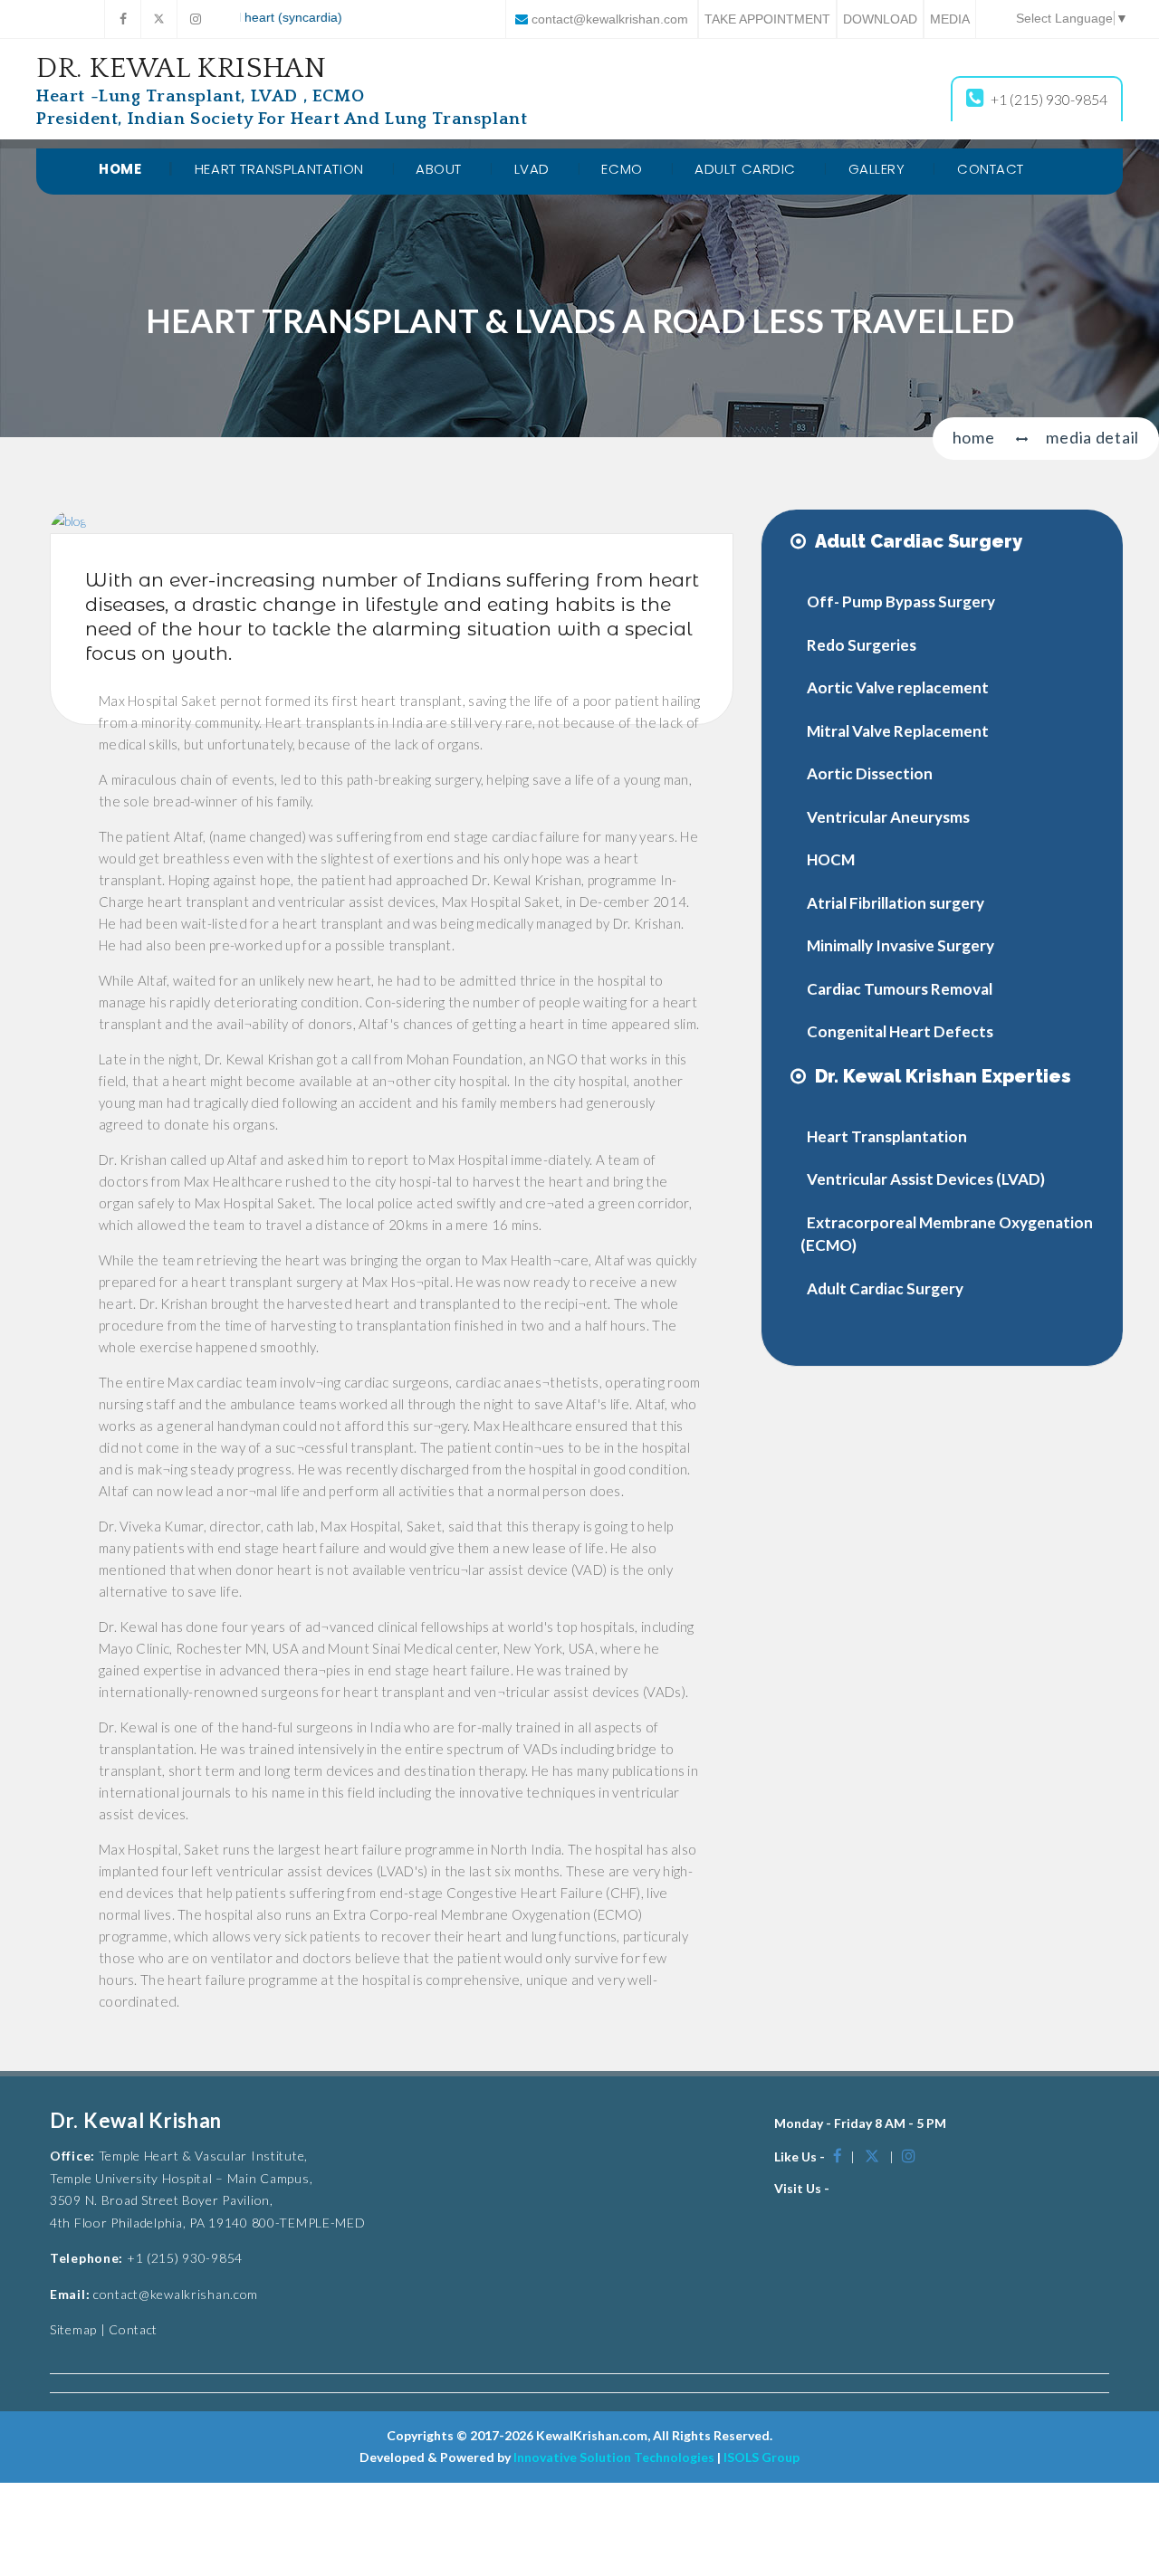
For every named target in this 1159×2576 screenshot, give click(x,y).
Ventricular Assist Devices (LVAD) (926, 1179)
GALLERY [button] (877, 169)
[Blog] (68, 520)
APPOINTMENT (767, 19)
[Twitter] (158, 19)
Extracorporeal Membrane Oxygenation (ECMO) (947, 1234)
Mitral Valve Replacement (898, 731)
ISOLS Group (761, 2457)
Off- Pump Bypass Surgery (901, 601)
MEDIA (950, 19)
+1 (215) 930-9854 (1049, 99)
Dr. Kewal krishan (282, 91)
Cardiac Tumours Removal (900, 989)
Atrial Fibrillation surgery (896, 903)
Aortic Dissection (870, 773)
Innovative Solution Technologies (614, 2457)
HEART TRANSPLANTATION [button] (279, 169)
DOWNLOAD (880, 19)
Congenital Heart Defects (900, 1031)
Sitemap (73, 2329)
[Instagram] (195, 19)
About (439, 169)
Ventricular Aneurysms (888, 817)
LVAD (532, 169)
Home (120, 169)
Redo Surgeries (862, 645)
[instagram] (909, 2156)
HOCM (831, 859)
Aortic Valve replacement (898, 687)
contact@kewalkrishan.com (610, 19)
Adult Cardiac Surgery (885, 1288)
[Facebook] (122, 19)
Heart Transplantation (887, 1136)
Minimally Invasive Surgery (900, 945)
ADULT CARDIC (745, 169)
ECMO (622, 169)
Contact (991, 169)
